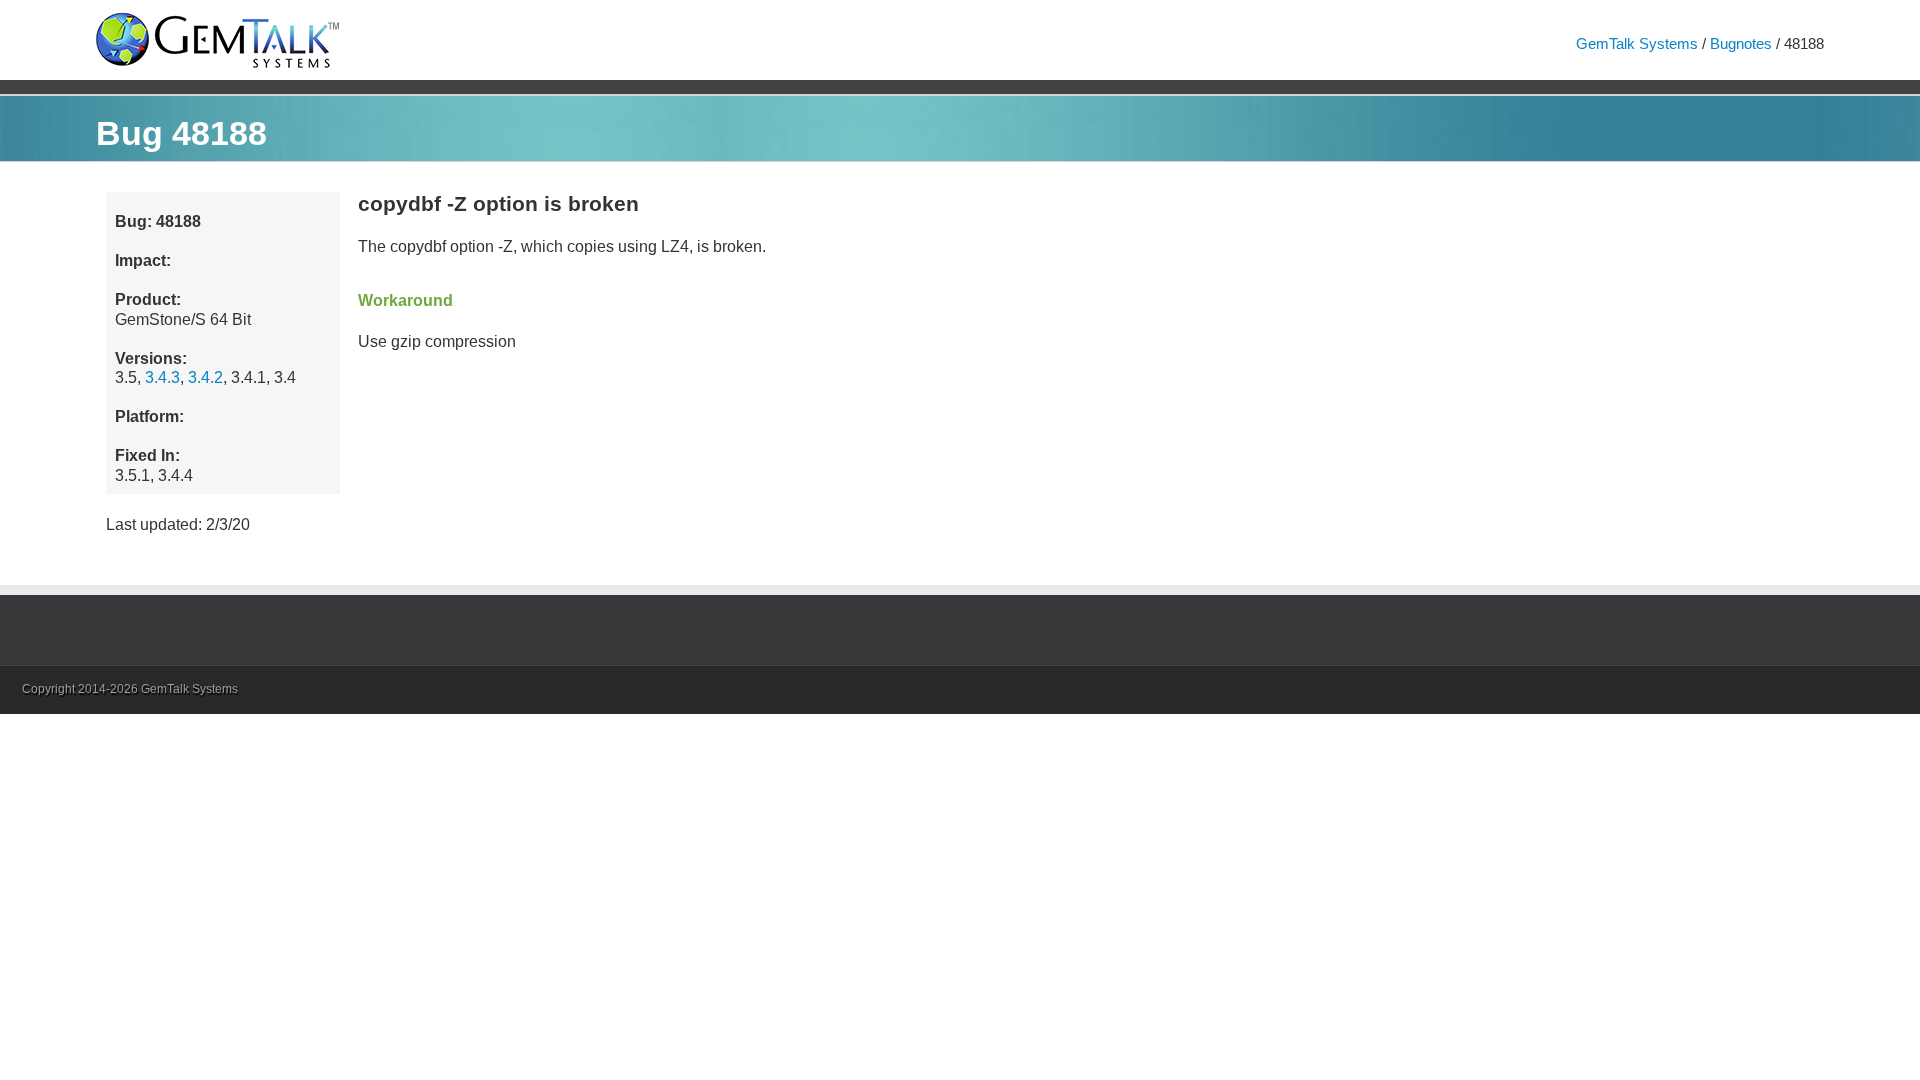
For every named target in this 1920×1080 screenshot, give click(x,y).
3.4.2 (205, 377)
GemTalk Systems (1637, 43)
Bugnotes (1741, 43)
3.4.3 (162, 377)
